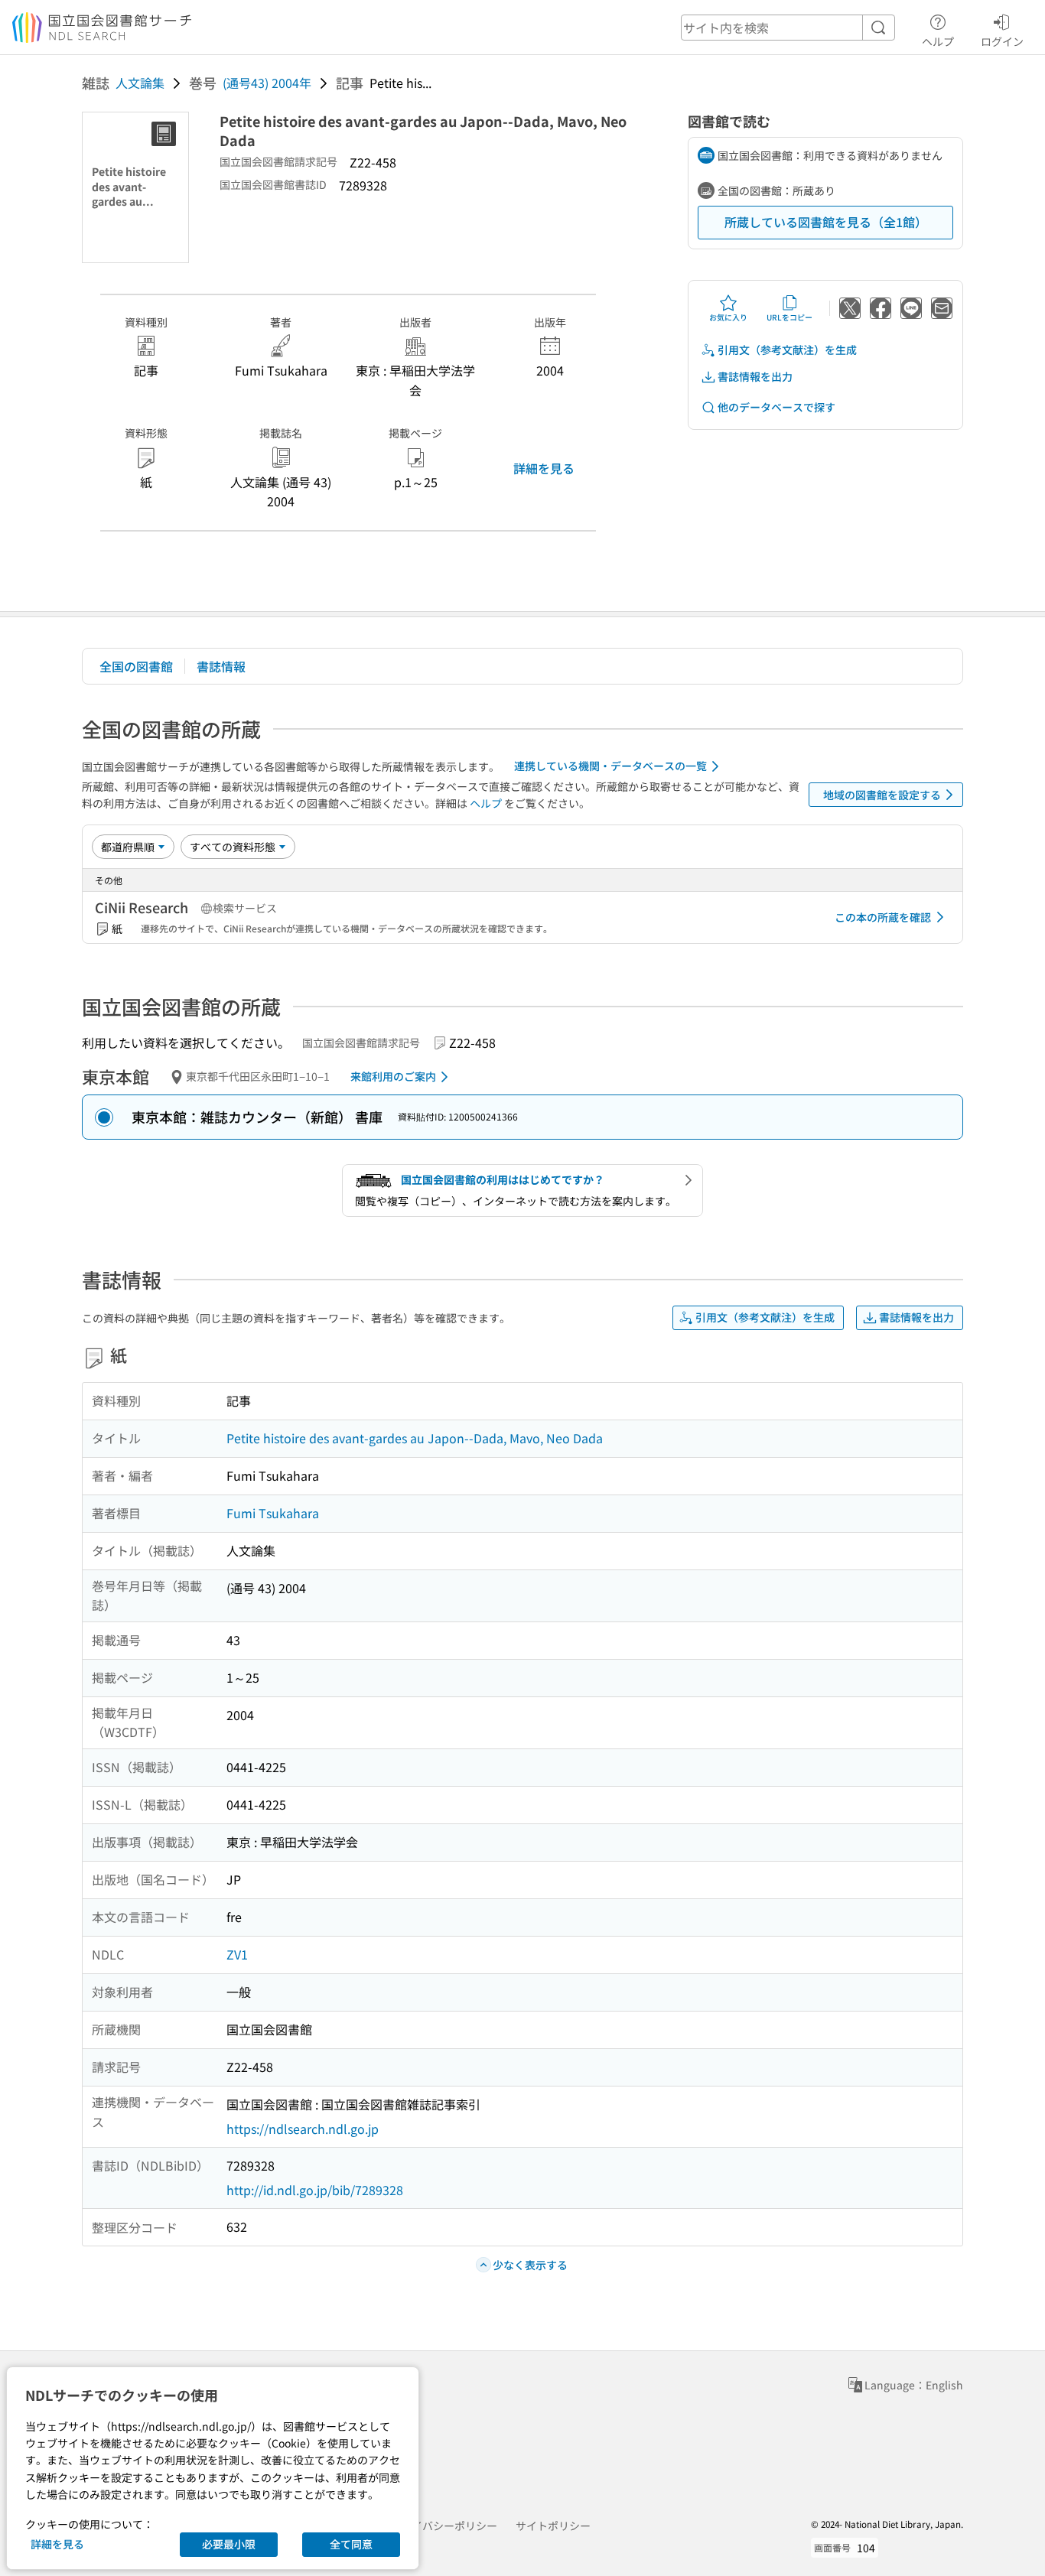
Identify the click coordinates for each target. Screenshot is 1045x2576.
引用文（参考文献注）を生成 (787, 350)
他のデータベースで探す (776, 407)
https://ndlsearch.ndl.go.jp (303, 2129)
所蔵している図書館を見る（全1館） (826, 222)
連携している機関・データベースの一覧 (610, 766)
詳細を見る (544, 468)
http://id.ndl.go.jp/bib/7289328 (315, 2190)
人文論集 (140, 83)
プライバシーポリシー (444, 2526)
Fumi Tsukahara (273, 1513)
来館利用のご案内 (393, 1076)
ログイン (1002, 41)
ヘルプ (938, 41)
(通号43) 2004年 (267, 83)
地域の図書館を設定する (882, 795)
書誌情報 (221, 666)
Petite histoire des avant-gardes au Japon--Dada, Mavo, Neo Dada (415, 1438)
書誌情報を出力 (755, 376)
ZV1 (237, 1954)
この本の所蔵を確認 (883, 917)
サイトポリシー (553, 2526)
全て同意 (351, 2544)
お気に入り (728, 317)
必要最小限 (229, 2544)
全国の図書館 (136, 666)
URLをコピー (789, 317)
